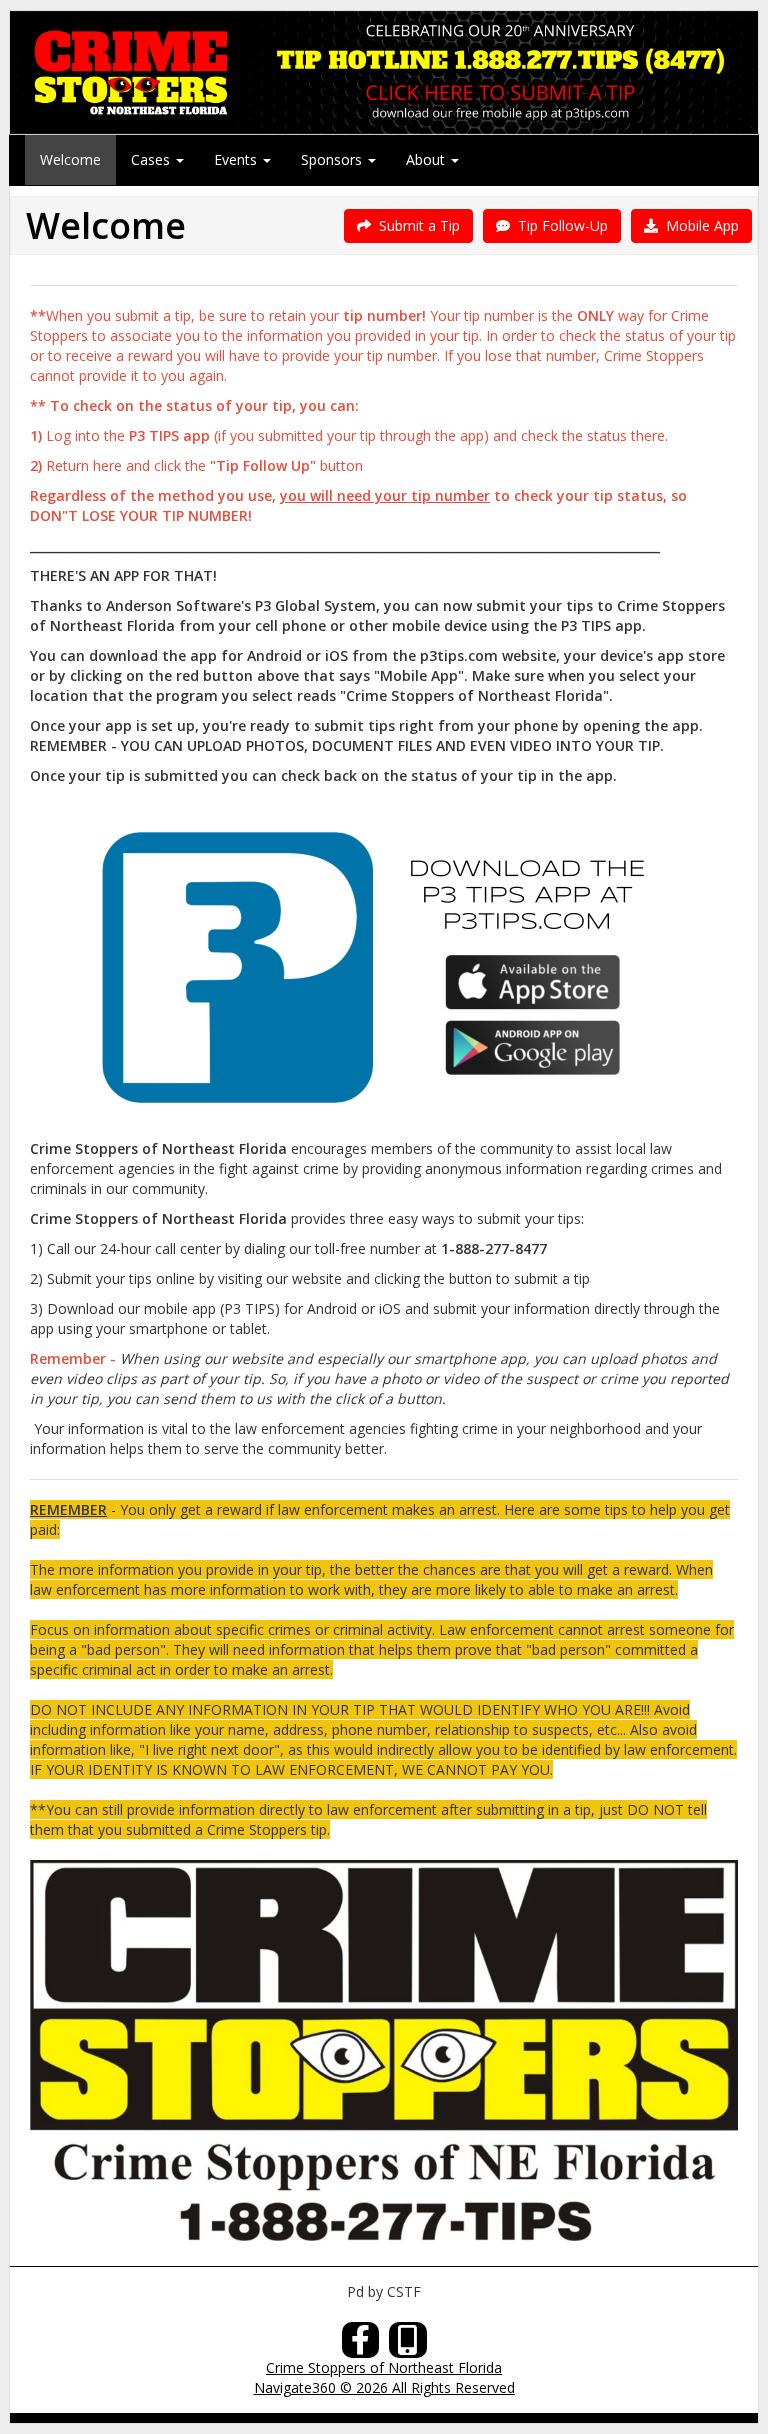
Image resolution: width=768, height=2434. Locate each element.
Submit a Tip (415, 225)
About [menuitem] (427, 159)
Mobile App (698, 225)
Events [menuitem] (237, 159)
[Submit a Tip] (384, 72)
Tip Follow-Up (559, 225)
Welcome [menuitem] (70, 159)
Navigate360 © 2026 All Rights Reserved (384, 2387)
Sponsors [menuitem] (333, 159)
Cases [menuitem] (152, 159)
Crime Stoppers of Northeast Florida (384, 2367)
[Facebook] (361, 2345)
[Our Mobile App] (408, 2345)
